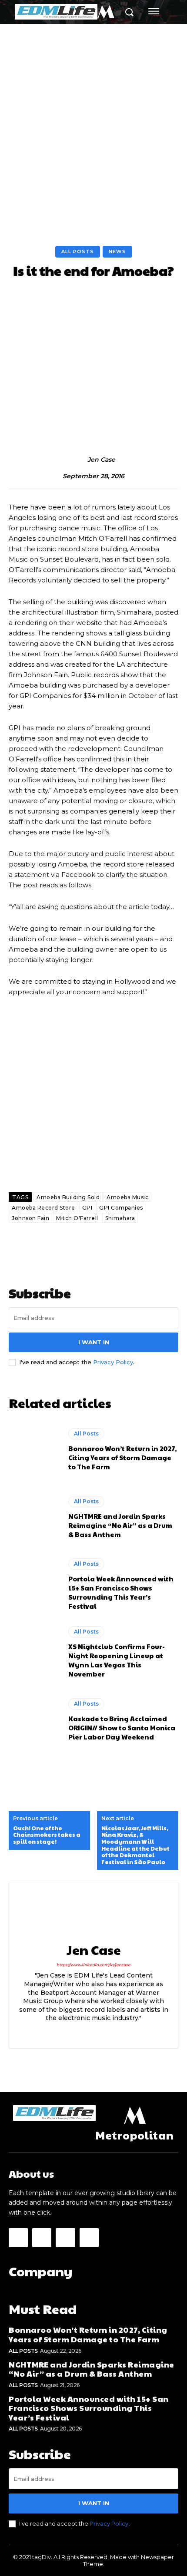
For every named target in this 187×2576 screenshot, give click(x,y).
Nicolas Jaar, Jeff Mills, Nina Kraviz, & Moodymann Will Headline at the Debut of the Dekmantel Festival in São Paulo (135, 1845)
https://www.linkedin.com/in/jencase (93, 1965)
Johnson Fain (30, 1218)
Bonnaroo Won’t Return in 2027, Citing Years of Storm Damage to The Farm (122, 1457)
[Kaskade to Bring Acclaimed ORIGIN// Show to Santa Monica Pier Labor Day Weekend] (34, 1720)
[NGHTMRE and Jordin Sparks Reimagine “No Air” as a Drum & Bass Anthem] (34, 1517)
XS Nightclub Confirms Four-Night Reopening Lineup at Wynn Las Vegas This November (117, 1660)
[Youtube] (89, 2238)
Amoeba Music (127, 1197)
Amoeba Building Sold (68, 1197)
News (117, 251)
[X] (109, 2032)
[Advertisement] (93, 122)
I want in (94, 1342)
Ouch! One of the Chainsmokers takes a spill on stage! (47, 1835)
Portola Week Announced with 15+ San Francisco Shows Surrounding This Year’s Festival (121, 1592)
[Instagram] (94, 2032)
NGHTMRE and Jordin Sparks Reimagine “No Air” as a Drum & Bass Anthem (120, 1525)
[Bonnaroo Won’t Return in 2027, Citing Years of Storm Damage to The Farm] (34, 1449)
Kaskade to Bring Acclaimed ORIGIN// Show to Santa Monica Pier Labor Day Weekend (122, 1728)
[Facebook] (78, 2032)
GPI (87, 1208)
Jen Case (101, 460)
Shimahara (120, 1218)
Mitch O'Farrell (77, 1218)
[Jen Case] (78, 460)
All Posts (78, 251)
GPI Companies (121, 1208)
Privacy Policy (113, 1362)
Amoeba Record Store (43, 1208)
